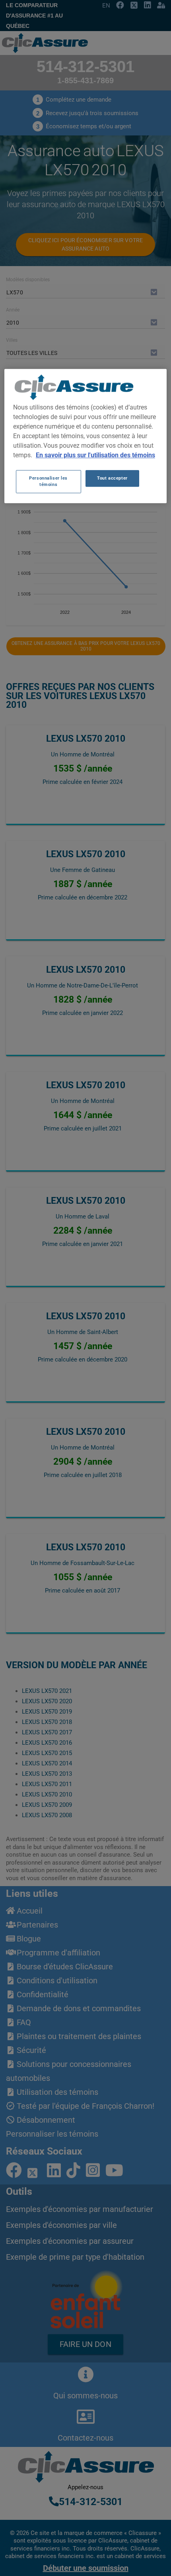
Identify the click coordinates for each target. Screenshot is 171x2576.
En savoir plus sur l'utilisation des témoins (95, 455)
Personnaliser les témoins (48, 481)
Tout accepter (112, 478)
